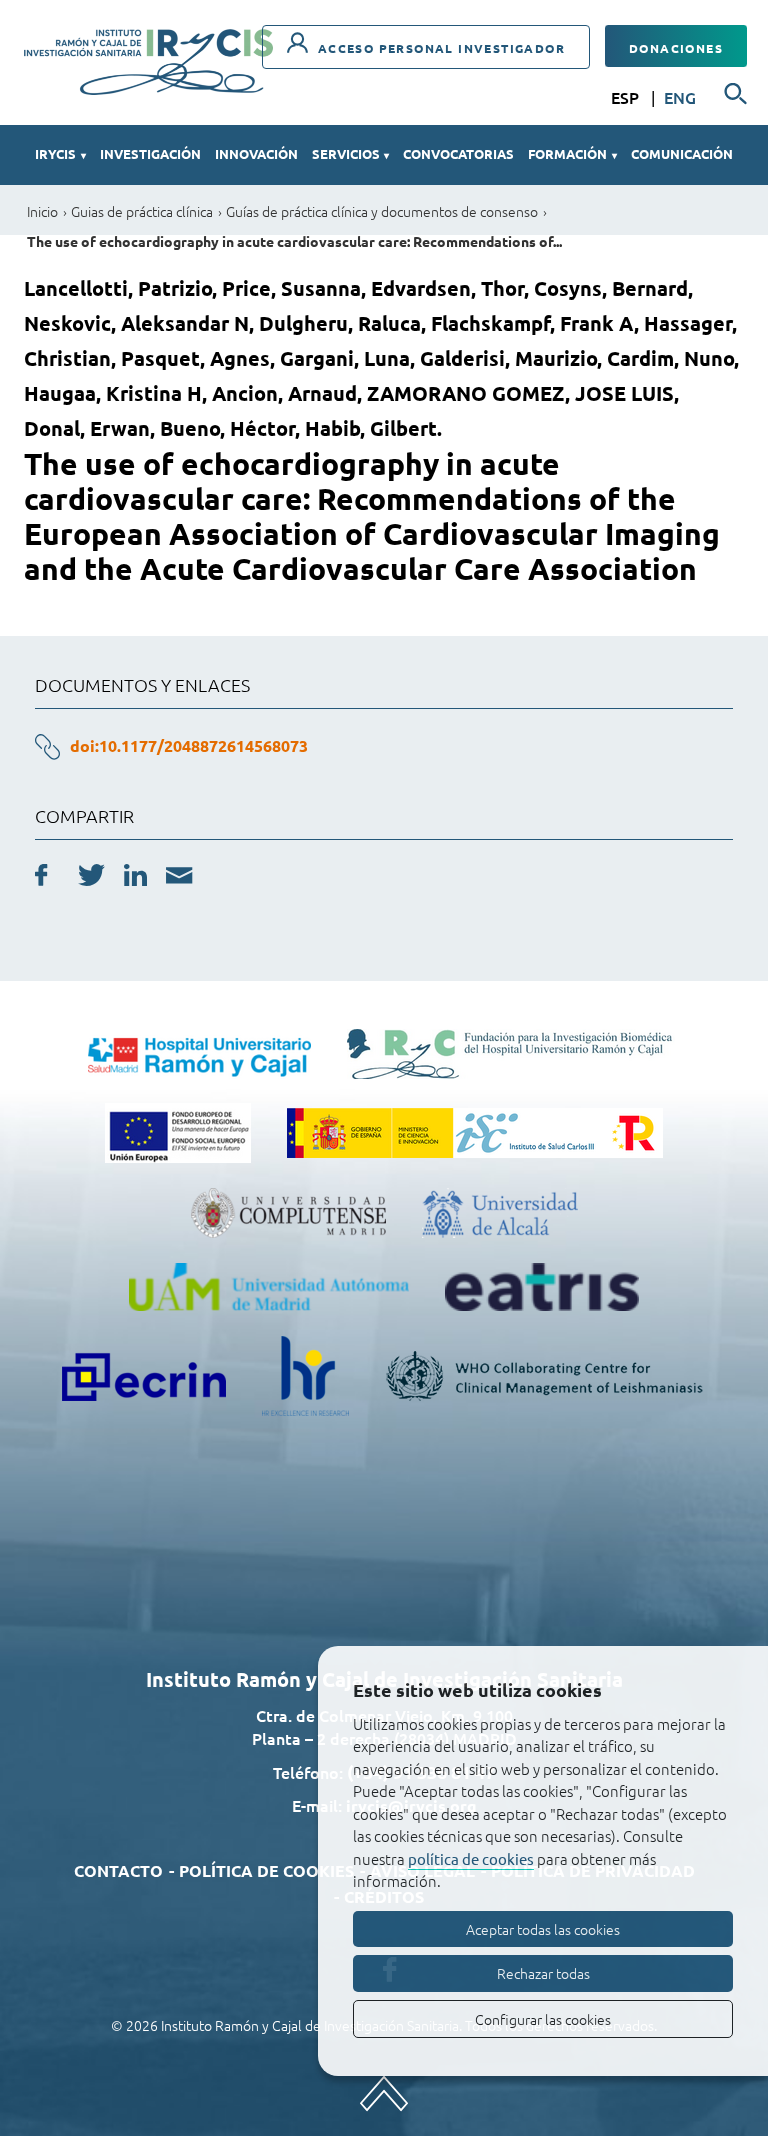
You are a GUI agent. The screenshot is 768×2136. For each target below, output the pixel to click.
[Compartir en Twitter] (91, 878)
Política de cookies (266, 1870)
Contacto (118, 1870)
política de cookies (471, 1858)
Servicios (350, 153)
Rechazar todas (543, 1973)
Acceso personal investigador (439, 48)
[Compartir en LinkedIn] (135, 878)
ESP (627, 97)
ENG (680, 97)
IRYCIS (60, 153)
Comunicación (682, 153)
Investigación (150, 153)
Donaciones (676, 48)
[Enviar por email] (179, 878)
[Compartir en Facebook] (41, 878)
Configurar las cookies (543, 2019)
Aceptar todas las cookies (543, 1929)
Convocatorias (458, 153)
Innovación (256, 153)
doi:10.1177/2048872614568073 (189, 745)
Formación (572, 153)
